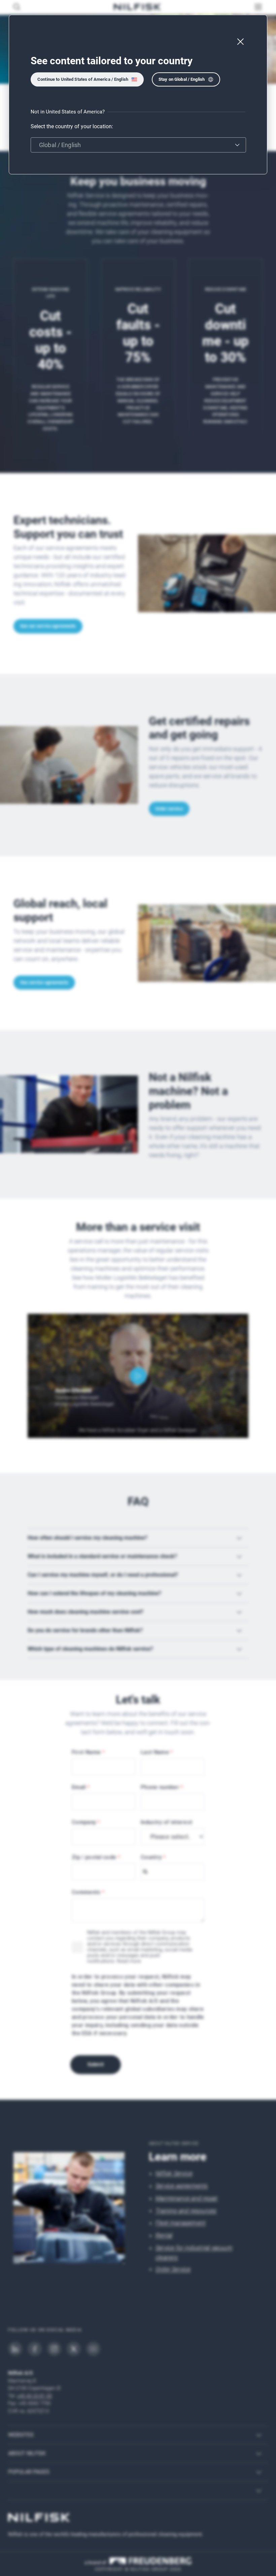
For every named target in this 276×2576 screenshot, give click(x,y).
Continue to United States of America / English (83, 79)
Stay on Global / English (182, 79)
